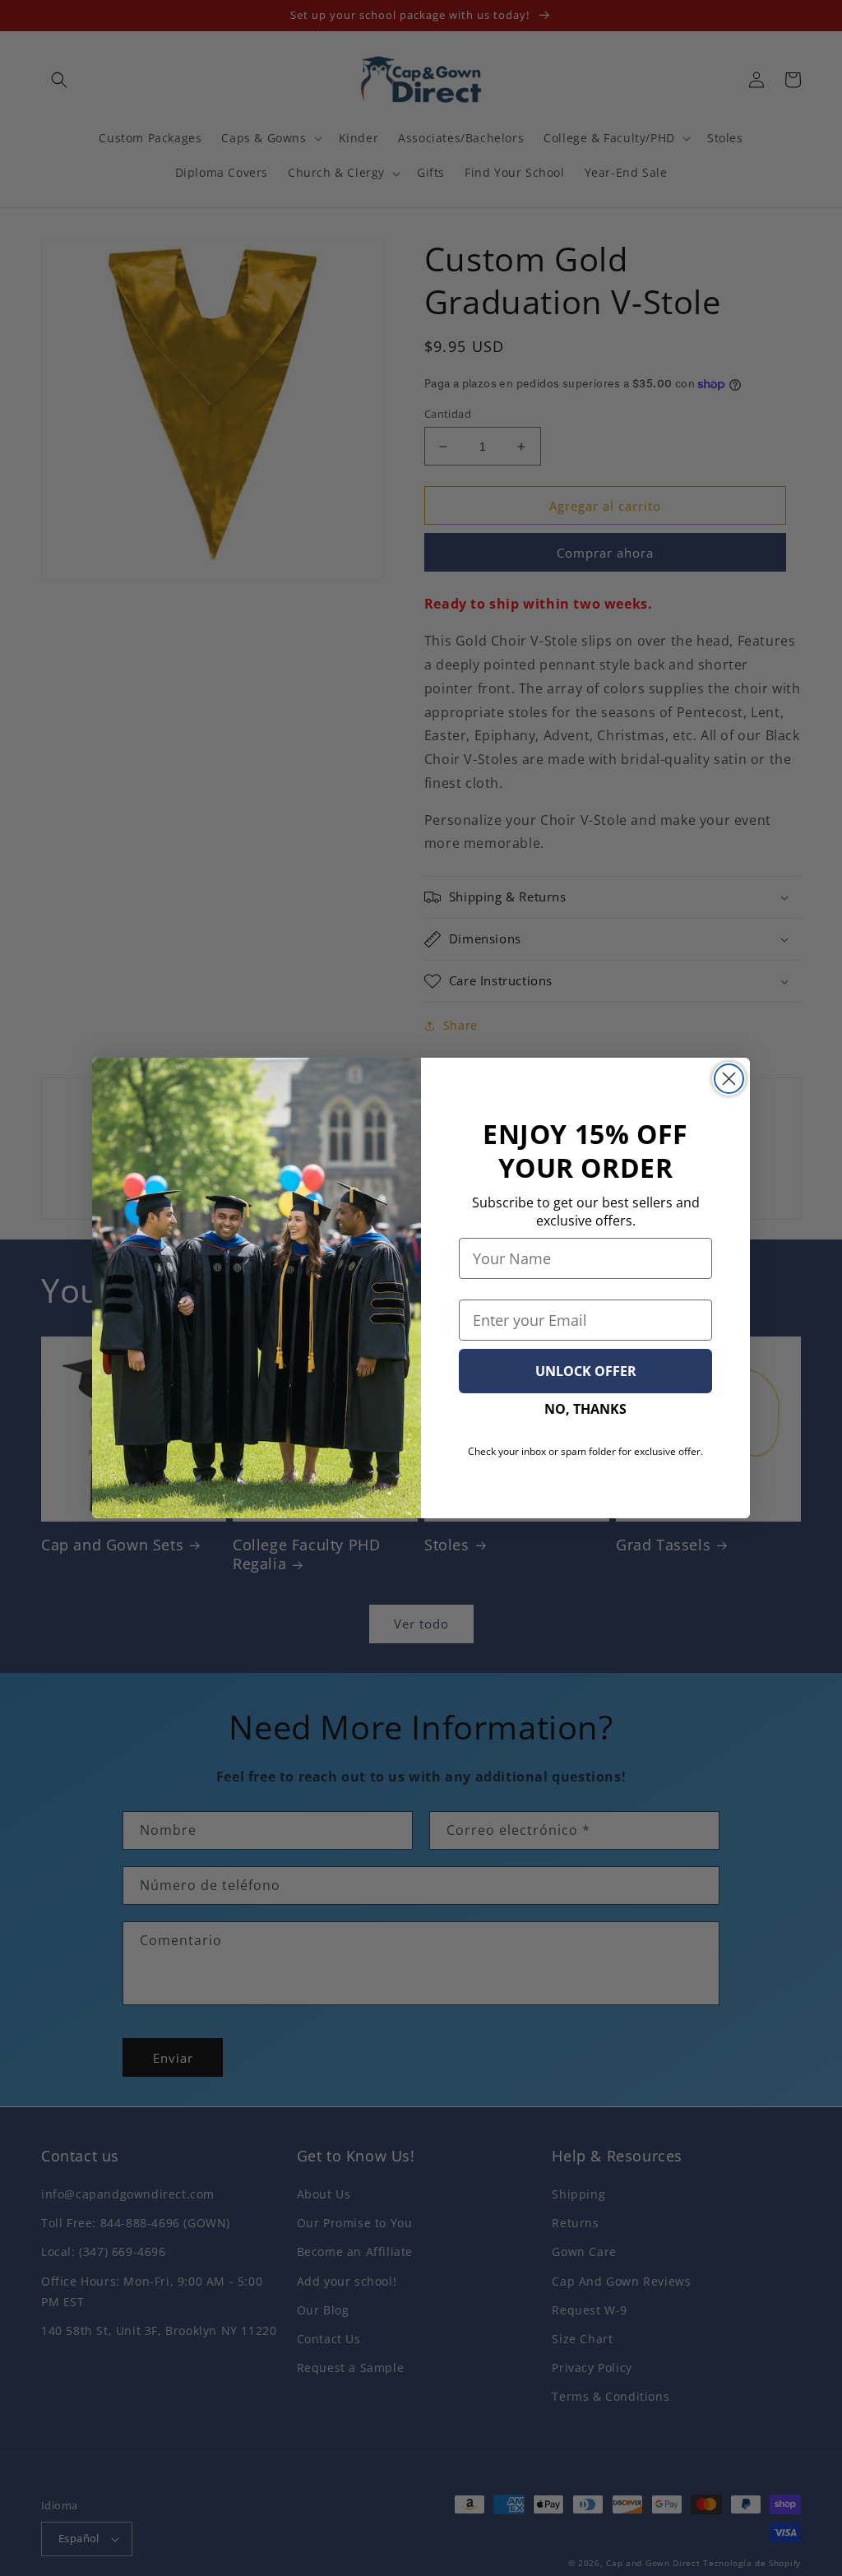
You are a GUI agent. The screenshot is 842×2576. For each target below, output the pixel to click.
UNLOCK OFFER (586, 1371)
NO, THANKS (585, 1409)
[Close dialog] (729, 1079)
